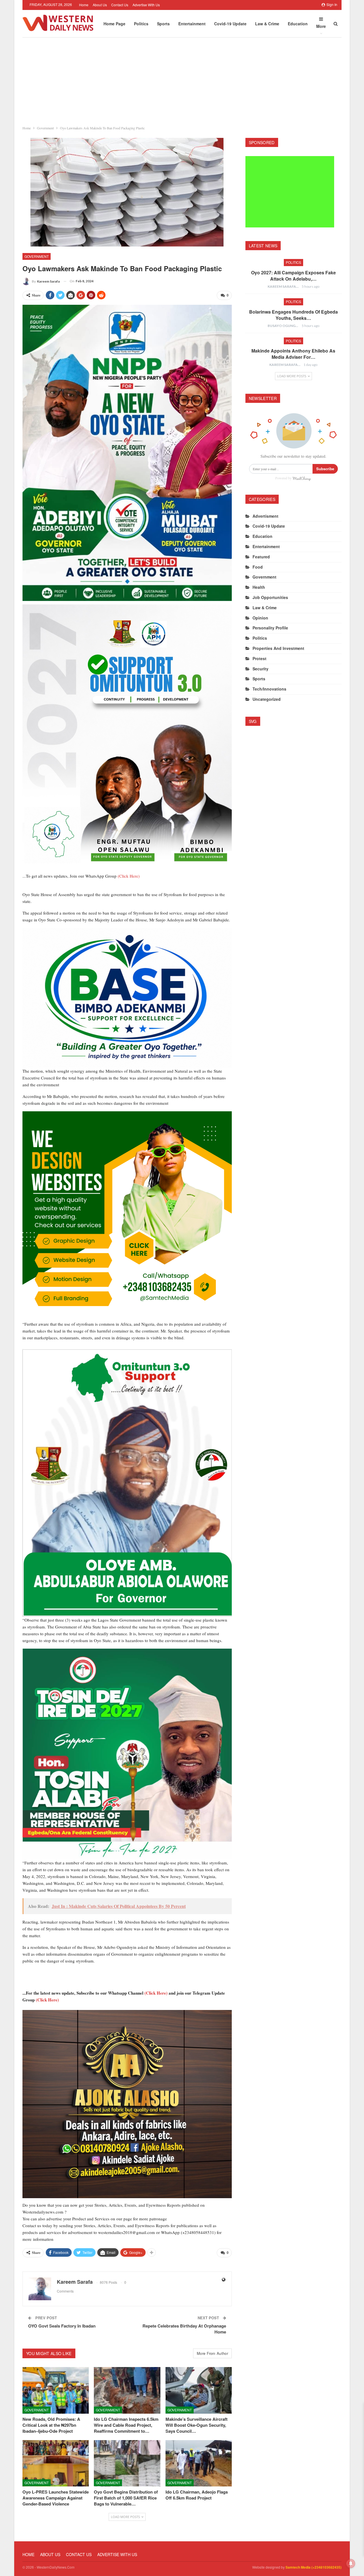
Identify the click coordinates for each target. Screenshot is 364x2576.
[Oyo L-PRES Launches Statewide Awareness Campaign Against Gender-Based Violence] (56, 2463)
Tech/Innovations (269, 689)
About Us (100, 5)
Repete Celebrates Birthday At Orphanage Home (184, 2329)
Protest (259, 658)
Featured (261, 557)
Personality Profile (270, 628)
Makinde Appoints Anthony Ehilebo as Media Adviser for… (293, 354)
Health (259, 587)
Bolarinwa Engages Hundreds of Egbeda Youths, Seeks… (293, 315)
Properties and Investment (278, 648)
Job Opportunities (270, 597)
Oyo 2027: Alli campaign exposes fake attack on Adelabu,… (293, 276)
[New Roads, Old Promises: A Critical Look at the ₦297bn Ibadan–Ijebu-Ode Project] (56, 2390)
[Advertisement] (182, 80)
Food (258, 567)
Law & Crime (267, 24)
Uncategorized (267, 699)
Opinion (260, 618)
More (321, 26)
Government (37, 256)
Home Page (114, 24)
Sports (163, 24)
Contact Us (120, 5)
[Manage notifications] (351, 2563)
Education (298, 24)
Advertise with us (146, 5)
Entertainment (192, 24)
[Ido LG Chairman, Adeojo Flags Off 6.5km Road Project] (199, 2463)
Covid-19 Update (230, 24)
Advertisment (265, 516)
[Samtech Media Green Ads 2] (127, 1215)
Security (260, 669)
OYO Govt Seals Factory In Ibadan (62, 2326)
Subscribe (325, 469)
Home (84, 5)
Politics (141, 24)
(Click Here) (129, 876)
